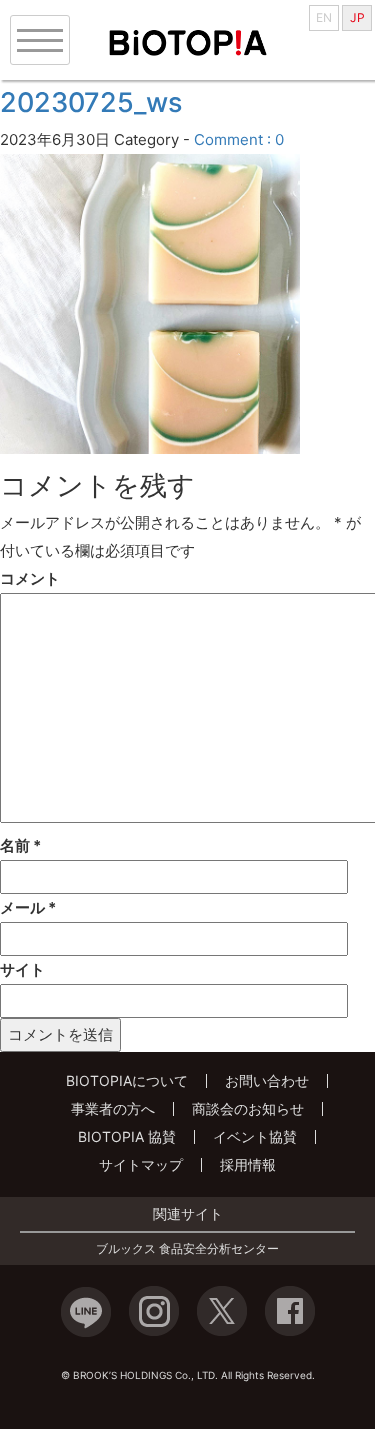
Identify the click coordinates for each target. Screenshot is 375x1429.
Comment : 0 (239, 139)
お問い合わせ (267, 1080)
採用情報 (248, 1164)
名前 (20, 845)
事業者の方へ (113, 1108)
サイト (22, 969)
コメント (30, 578)
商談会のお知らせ (248, 1108)
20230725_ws (91, 102)
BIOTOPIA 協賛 (127, 1136)
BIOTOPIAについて (127, 1080)
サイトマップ (141, 1164)
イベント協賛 (255, 1136)
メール (28, 907)
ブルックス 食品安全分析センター (187, 1249)
